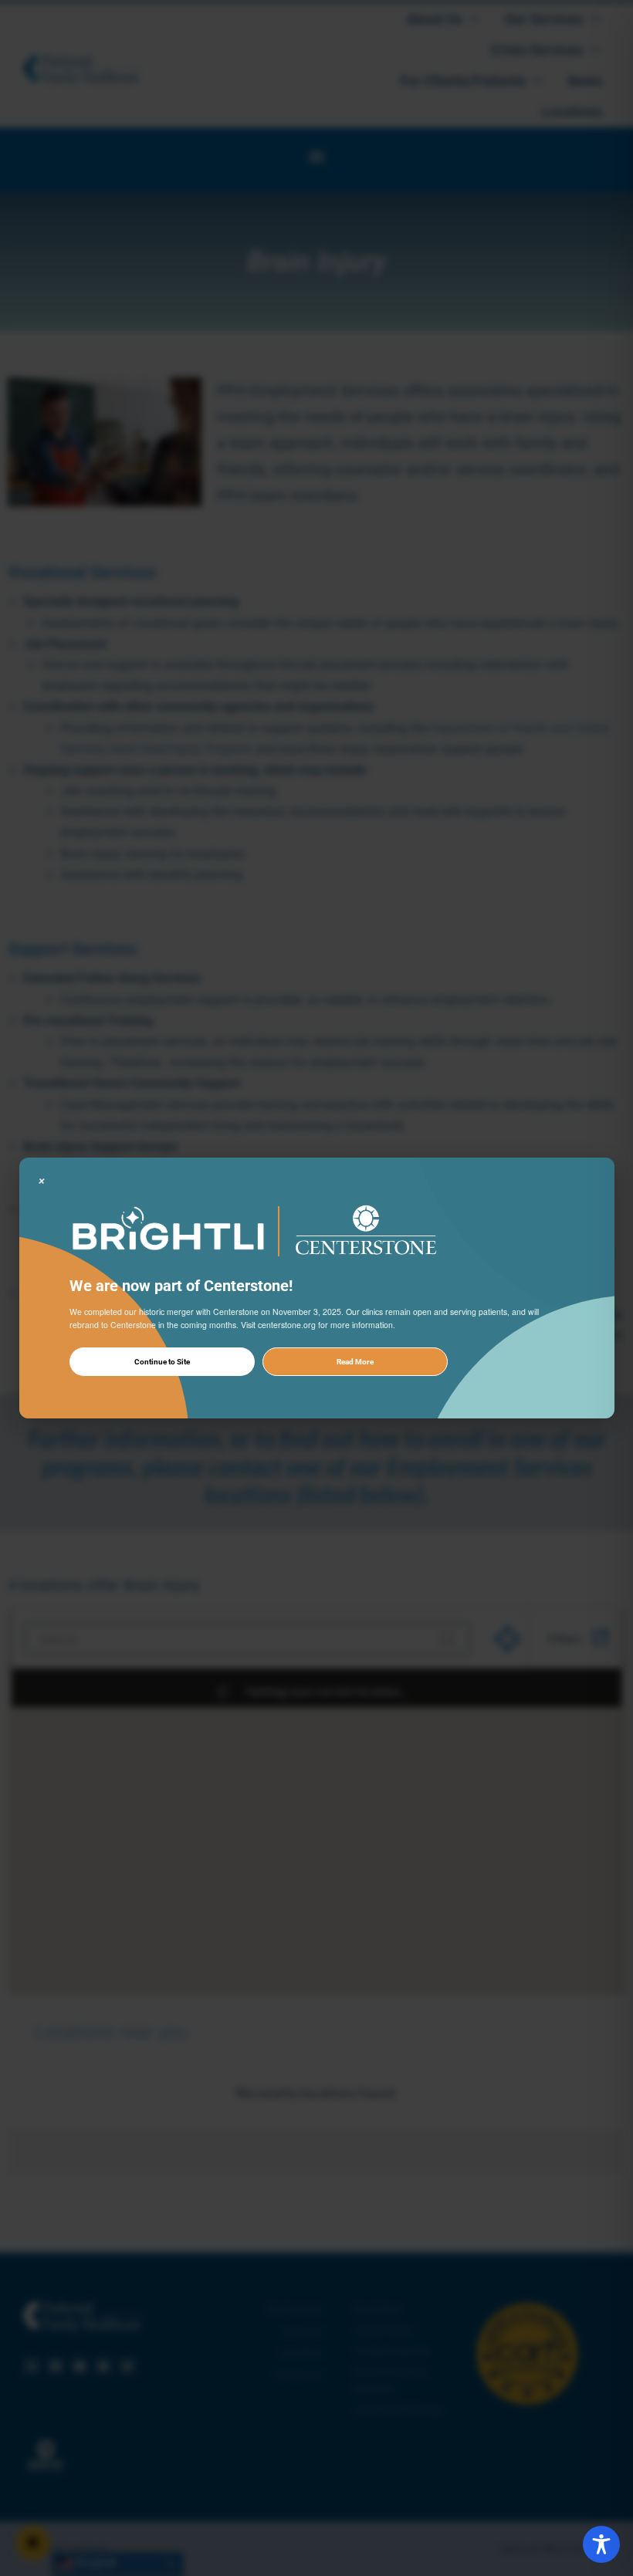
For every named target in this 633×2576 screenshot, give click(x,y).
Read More (355, 1362)
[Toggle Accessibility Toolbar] (601, 2544)
